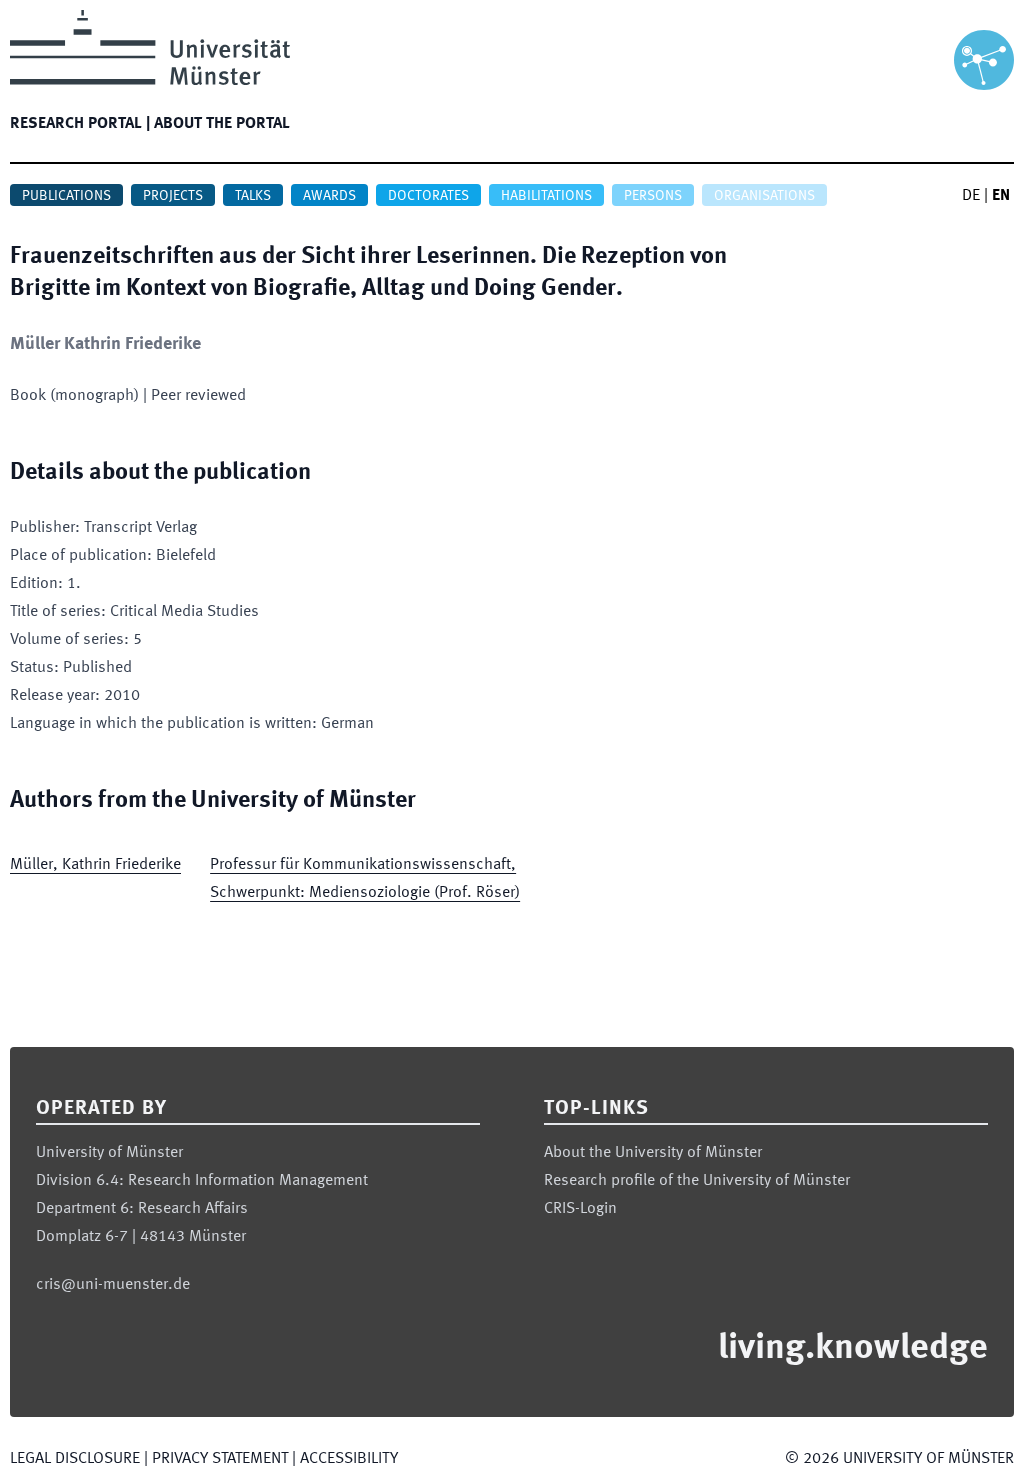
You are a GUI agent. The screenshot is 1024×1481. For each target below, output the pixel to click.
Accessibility (349, 1459)
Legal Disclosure (75, 1459)
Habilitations (546, 196)
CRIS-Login (580, 1209)
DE (971, 196)
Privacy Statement (220, 1459)
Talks (253, 196)
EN (1001, 196)
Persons (653, 196)
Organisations (764, 196)
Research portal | (80, 124)
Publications (66, 196)
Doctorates (428, 196)
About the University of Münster (653, 1153)
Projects (173, 196)
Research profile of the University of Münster (697, 1181)
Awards (329, 196)
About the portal (222, 124)
